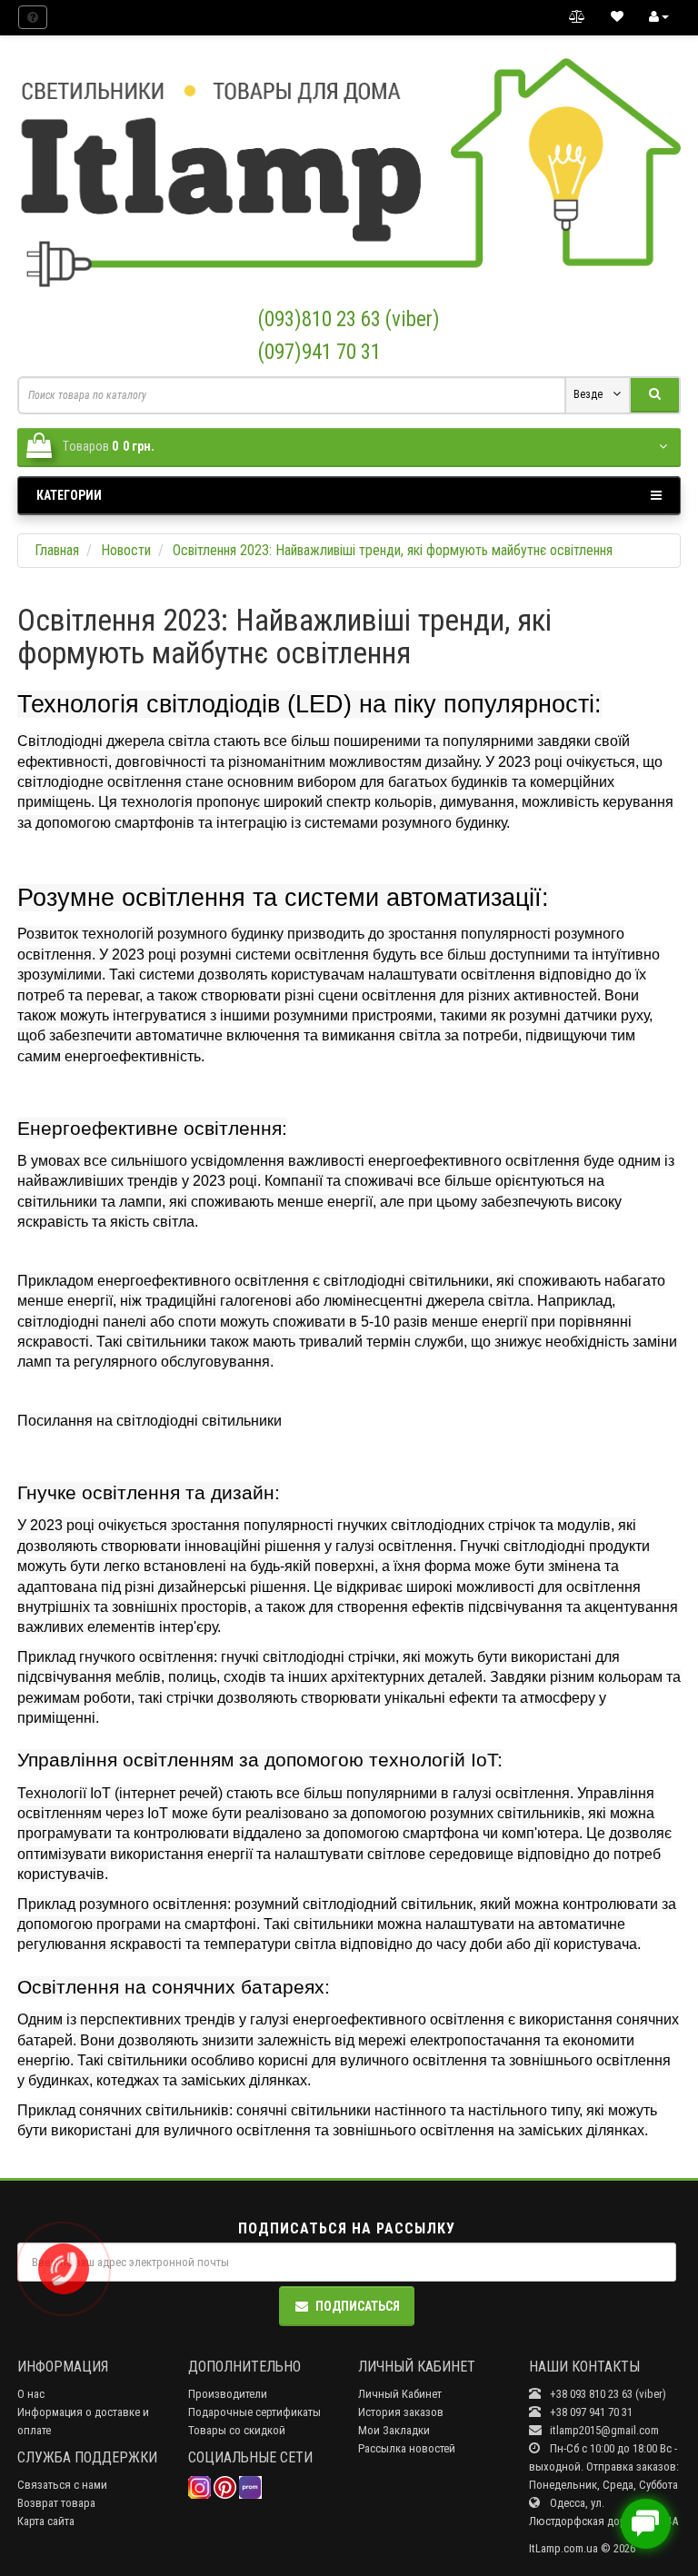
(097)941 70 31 (319, 352)
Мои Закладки (394, 2430)
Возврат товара (56, 2503)
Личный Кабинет (400, 2394)
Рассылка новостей (407, 2448)
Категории (69, 495)
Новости (126, 550)
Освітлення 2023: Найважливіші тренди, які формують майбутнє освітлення (393, 550)
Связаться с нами (62, 2485)
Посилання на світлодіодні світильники (150, 1421)
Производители (228, 2394)
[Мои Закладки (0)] (617, 17)
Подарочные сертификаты (254, 2412)
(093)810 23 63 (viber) (349, 319)
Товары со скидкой (237, 2430)
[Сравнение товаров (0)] (577, 17)
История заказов (401, 2412)
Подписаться (358, 2306)
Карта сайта (46, 2521)
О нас (31, 2394)
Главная (57, 550)
